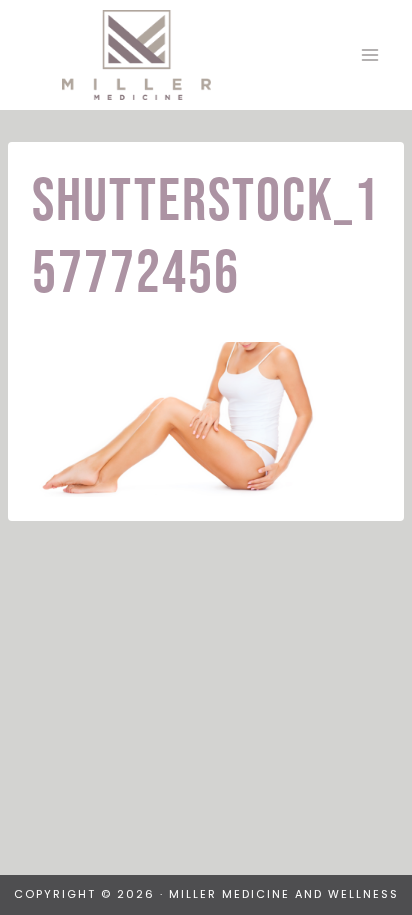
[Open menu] (369, 54)
